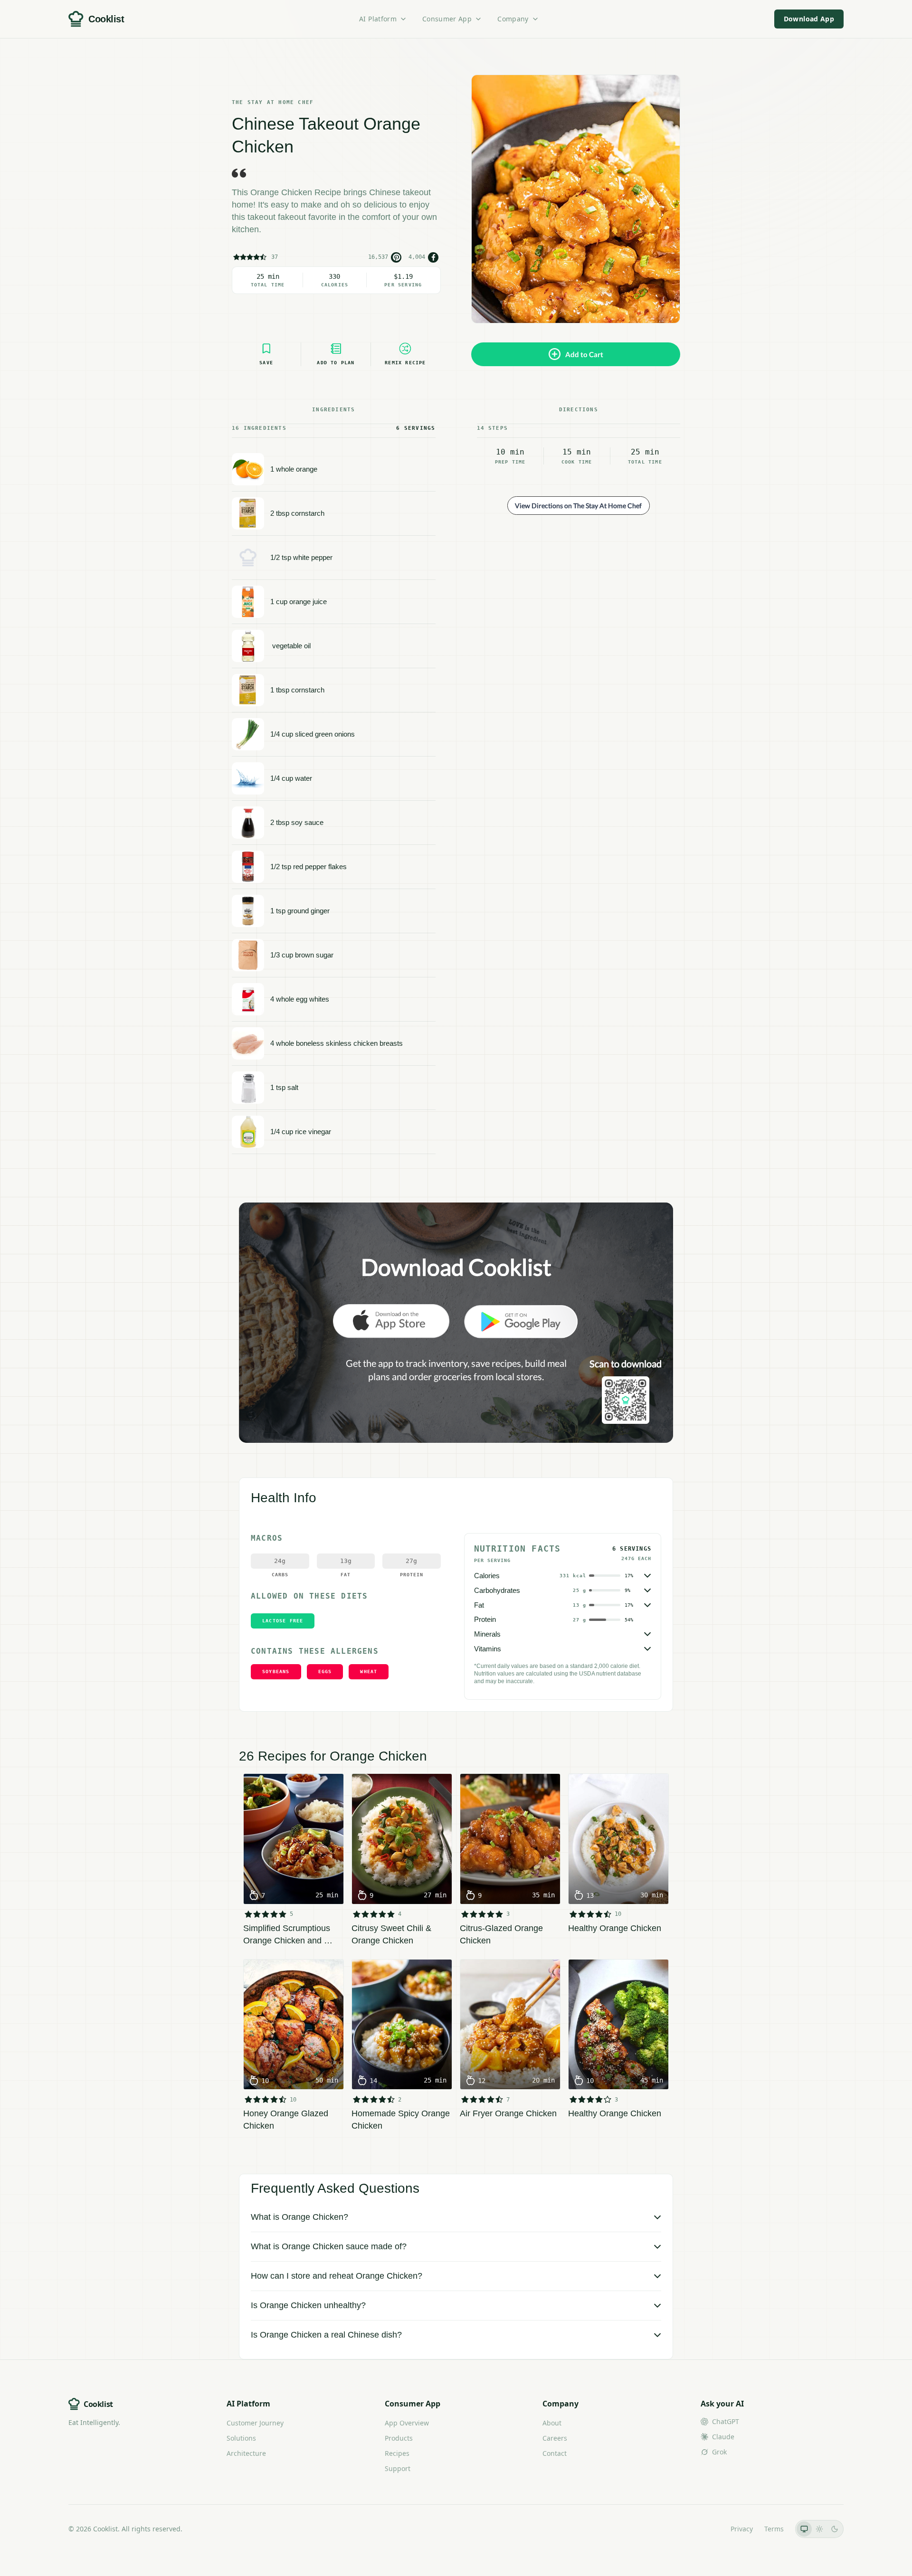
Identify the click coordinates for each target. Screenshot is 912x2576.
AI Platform (378, 19)
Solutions (241, 2438)
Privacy (742, 2529)
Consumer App (447, 19)
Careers (555, 2438)
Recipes (397, 2453)
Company (513, 19)
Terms (774, 2529)
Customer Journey (255, 2423)
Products (399, 2438)
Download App (809, 19)
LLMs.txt (706, 2529)
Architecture (246, 2453)
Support (398, 2468)
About (552, 2423)
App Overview (407, 2423)
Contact (555, 2453)
